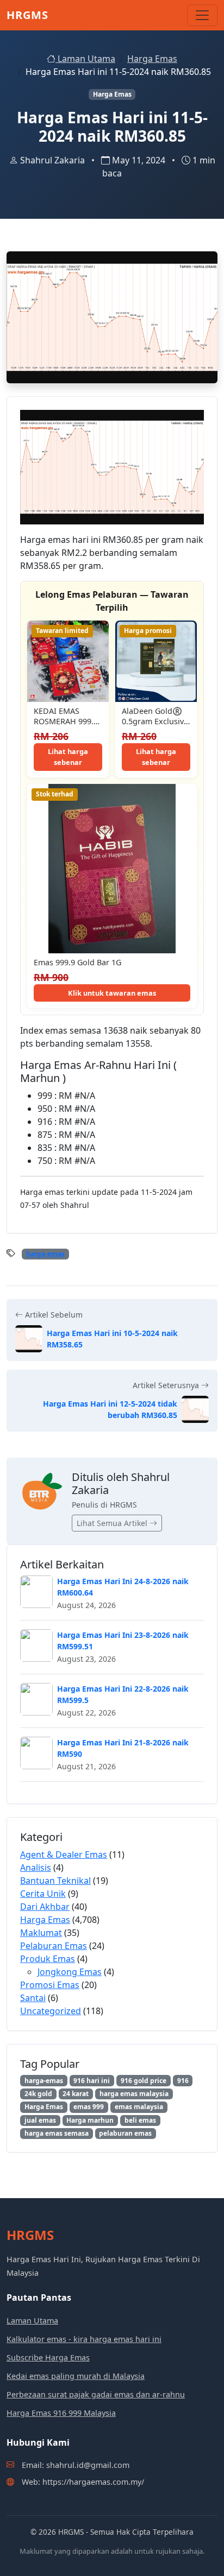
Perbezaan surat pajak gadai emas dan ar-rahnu (96, 2394)
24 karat (76, 2094)
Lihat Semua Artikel (113, 1523)
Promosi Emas (50, 1985)
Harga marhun (90, 2120)
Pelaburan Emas (54, 1946)
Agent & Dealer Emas (64, 1855)
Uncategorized (51, 2011)
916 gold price (144, 2081)
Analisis (36, 1868)
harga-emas (45, 1254)
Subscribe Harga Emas (48, 2357)
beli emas (140, 2120)
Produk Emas (48, 1959)
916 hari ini (92, 2081)
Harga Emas (152, 59)
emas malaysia (139, 2107)
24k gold (38, 2094)
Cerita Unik (43, 1894)
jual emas (40, 2120)
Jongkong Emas (70, 1972)
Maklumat (41, 1933)
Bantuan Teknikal (55, 1881)
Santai (33, 1998)
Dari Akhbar (45, 1907)
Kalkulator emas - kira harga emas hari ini (84, 2339)
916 (183, 2081)
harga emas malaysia (134, 2094)
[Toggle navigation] (202, 15)
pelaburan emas (125, 2133)
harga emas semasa (57, 2133)
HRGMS (27, 15)
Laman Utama (85, 59)
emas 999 (89, 2107)
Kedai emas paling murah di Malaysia (76, 2376)
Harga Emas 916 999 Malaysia (61, 2413)
